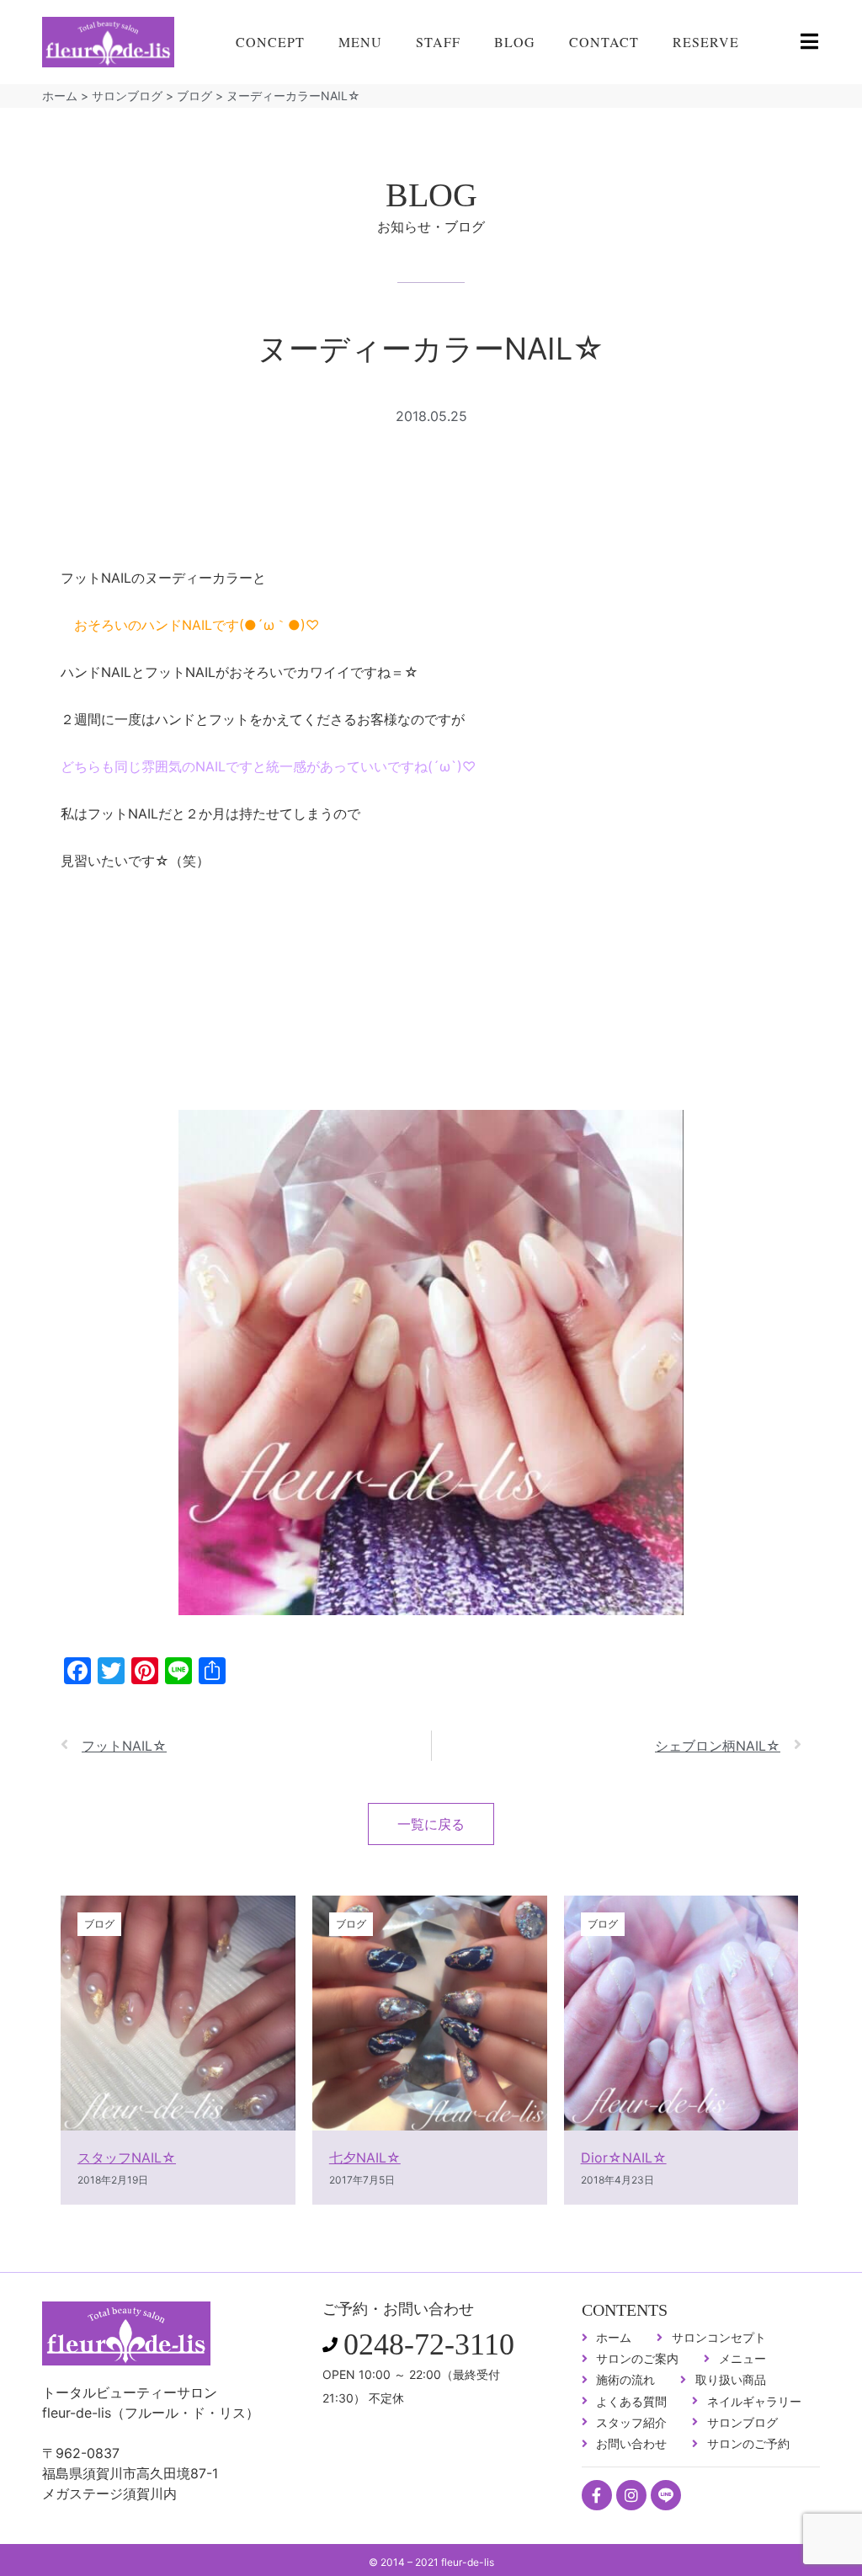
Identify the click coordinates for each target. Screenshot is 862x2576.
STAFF (438, 42)
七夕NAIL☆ (365, 2157)
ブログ (194, 96)
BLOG (515, 42)
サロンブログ (127, 96)
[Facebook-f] (597, 2495)
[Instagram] (631, 2495)
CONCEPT (270, 42)
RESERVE (706, 42)
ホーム (60, 96)
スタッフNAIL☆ (127, 2157)
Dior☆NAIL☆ (624, 2157)
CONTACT (604, 42)
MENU (360, 42)
